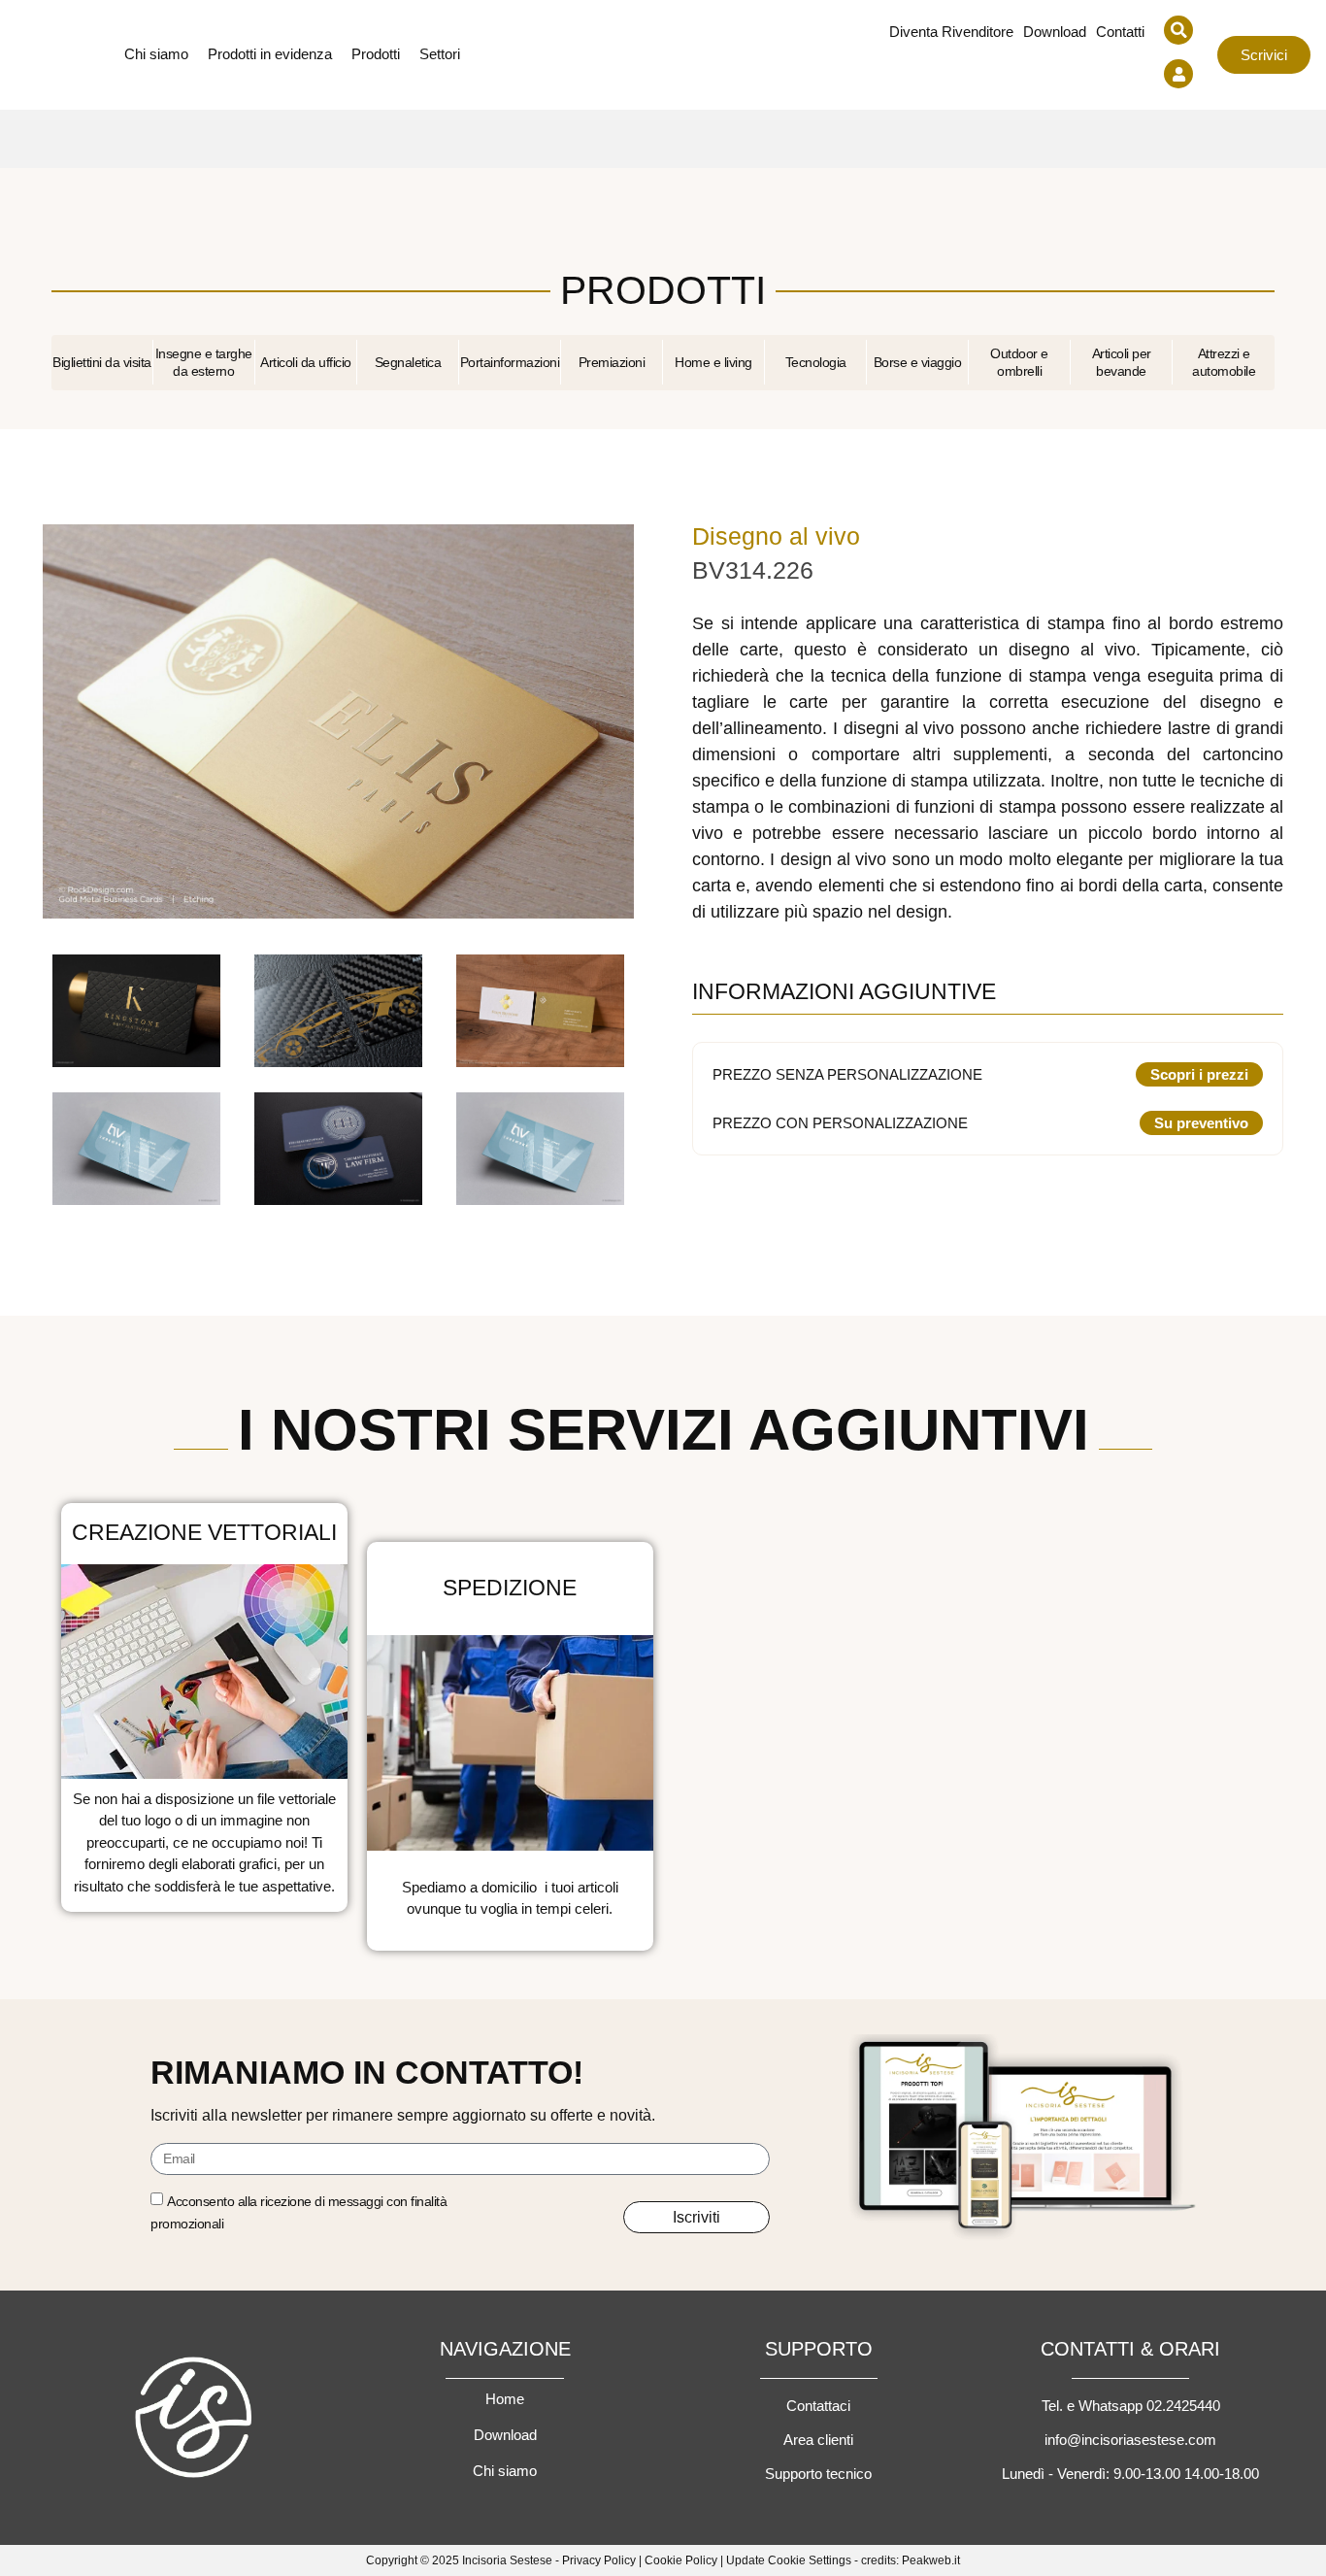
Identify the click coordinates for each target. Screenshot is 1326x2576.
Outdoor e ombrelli (1019, 363)
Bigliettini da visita (102, 362)
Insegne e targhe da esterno (204, 363)
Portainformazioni (510, 362)
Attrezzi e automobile (1224, 363)
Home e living (713, 362)
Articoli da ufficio (306, 362)
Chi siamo (505, 2471)
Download (1055, 32)
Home (505, 2399)
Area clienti (818, 2440)
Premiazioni (612, 362)
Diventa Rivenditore (951, 32)
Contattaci (818, 2406)
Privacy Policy (599, 2560)
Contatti (1120, 32)
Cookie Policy (681, 2560)
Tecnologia (816, 362)
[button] (1178, 30)
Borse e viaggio (918, 362)
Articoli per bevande (1122, 363)
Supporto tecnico (818, 2474)
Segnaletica (408, 362)
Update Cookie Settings (789, 2560)
